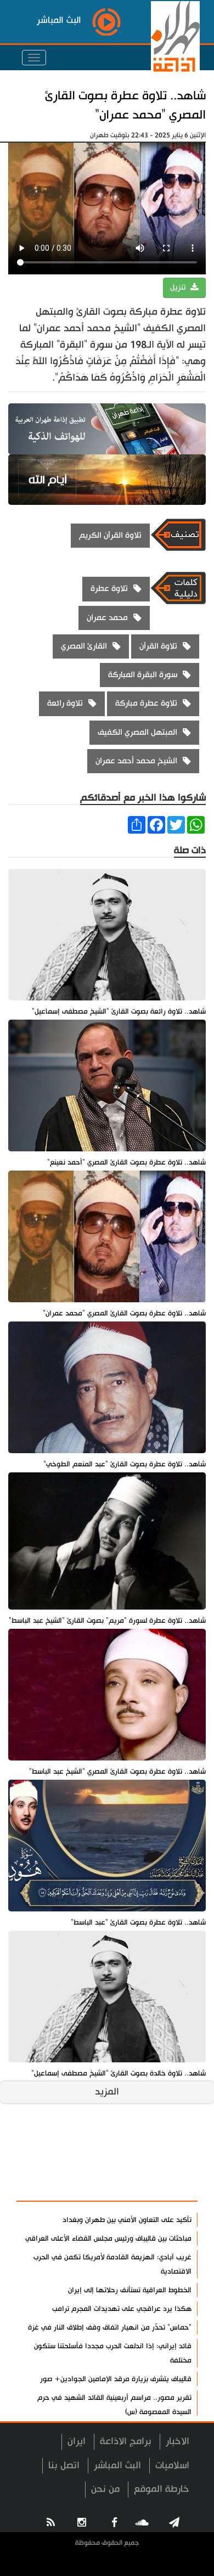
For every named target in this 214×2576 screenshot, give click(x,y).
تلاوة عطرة (109, 589)
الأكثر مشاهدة (160, 2187)
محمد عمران (107, 618)
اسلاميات (172, 2465)
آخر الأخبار (170, 2161)
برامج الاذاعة (126, 2441)
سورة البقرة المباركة (143, 675)
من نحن (105, 2489)
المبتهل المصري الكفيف (137, 732)
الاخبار (178, 2441)
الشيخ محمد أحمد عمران (136, 761)
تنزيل (179, 288)
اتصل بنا (64, 2465)
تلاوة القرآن (158, 646)
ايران (77, 2441)
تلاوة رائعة (65, 703)
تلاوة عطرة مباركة (146, 703)
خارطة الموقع (162, 2489)
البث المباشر (117, 2465)
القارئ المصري (84, 646)
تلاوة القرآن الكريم (110, 535)
